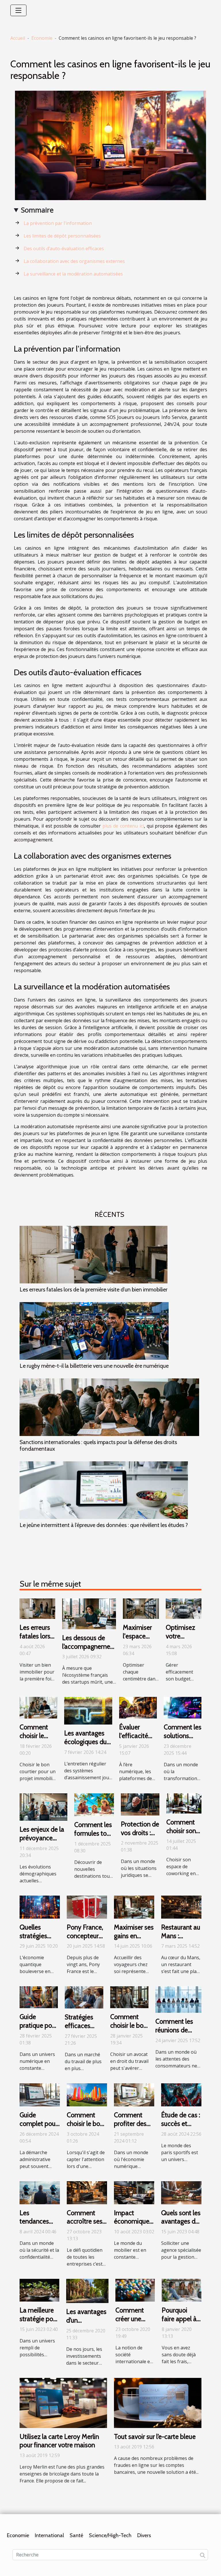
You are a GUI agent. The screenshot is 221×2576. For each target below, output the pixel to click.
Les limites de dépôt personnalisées (62, 236)
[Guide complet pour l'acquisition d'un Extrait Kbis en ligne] (40, 2094)
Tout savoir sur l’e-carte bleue (155, 2437)
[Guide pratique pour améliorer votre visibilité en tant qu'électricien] (39, 1997)
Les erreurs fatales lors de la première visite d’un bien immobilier (94, 1289)
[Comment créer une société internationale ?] (135, 2290)
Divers (144, 2535)
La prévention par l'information (58, 223)
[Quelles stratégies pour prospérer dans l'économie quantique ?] (40, 1907)
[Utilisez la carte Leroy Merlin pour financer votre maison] (63, 2402)
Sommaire (37, 210)
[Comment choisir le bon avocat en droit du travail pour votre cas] (129, 1997)
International (49, 2535)
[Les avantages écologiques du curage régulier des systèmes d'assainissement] (88, 1710)
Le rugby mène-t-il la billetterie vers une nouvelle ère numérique (94, 1366)
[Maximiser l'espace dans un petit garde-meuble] (141, 1608)
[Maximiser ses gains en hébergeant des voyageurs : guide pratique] (134, 1907)
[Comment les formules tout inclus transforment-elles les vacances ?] (94, 1804)
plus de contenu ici (123, 826)
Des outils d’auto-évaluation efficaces (64, 249)
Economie (42, 38)
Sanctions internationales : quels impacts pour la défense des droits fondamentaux (98, 1445)
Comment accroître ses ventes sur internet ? (85, 2226)
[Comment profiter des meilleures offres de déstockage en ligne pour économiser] (134, 2094)
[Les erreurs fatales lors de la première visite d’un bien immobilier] (94, 1255)
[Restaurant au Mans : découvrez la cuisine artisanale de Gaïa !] (181, 1907)
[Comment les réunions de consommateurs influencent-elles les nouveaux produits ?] (178, 1999)
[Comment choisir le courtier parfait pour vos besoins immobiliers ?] (38, 1707)
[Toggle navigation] (18, 10)
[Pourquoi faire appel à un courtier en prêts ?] (182, 2290)
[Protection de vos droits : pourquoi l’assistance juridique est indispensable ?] (140, 1804)
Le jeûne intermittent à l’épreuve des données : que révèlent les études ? (104, 1525)
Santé (76, 2535)
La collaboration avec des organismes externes (74, 261)
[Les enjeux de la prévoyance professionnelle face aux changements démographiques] (43, 1807)
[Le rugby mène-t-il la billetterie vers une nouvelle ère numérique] (94, 1331)
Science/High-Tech (110, 2535)
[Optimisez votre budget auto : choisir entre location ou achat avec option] (184, 1608)
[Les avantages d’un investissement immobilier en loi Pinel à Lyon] (87, 2291)
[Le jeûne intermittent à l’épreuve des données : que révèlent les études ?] (104, 1490)
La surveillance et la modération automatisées (73, 274)
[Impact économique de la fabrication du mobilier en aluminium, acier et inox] (134, 2192)
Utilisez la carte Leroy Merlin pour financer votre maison (59, 2441)
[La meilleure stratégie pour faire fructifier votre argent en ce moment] (39, 2290)
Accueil (18, 38)
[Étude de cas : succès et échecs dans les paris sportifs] (181, 2094)
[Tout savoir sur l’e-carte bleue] (158, 2402)
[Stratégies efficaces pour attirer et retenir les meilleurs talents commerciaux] (84, 1997)
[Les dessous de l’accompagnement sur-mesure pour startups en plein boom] (89, 1613)
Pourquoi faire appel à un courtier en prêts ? (181, 2323)
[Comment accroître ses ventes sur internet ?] (87, 2192)
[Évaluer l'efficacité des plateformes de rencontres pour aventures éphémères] (138, 1707)
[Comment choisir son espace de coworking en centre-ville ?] (184, 1803)
